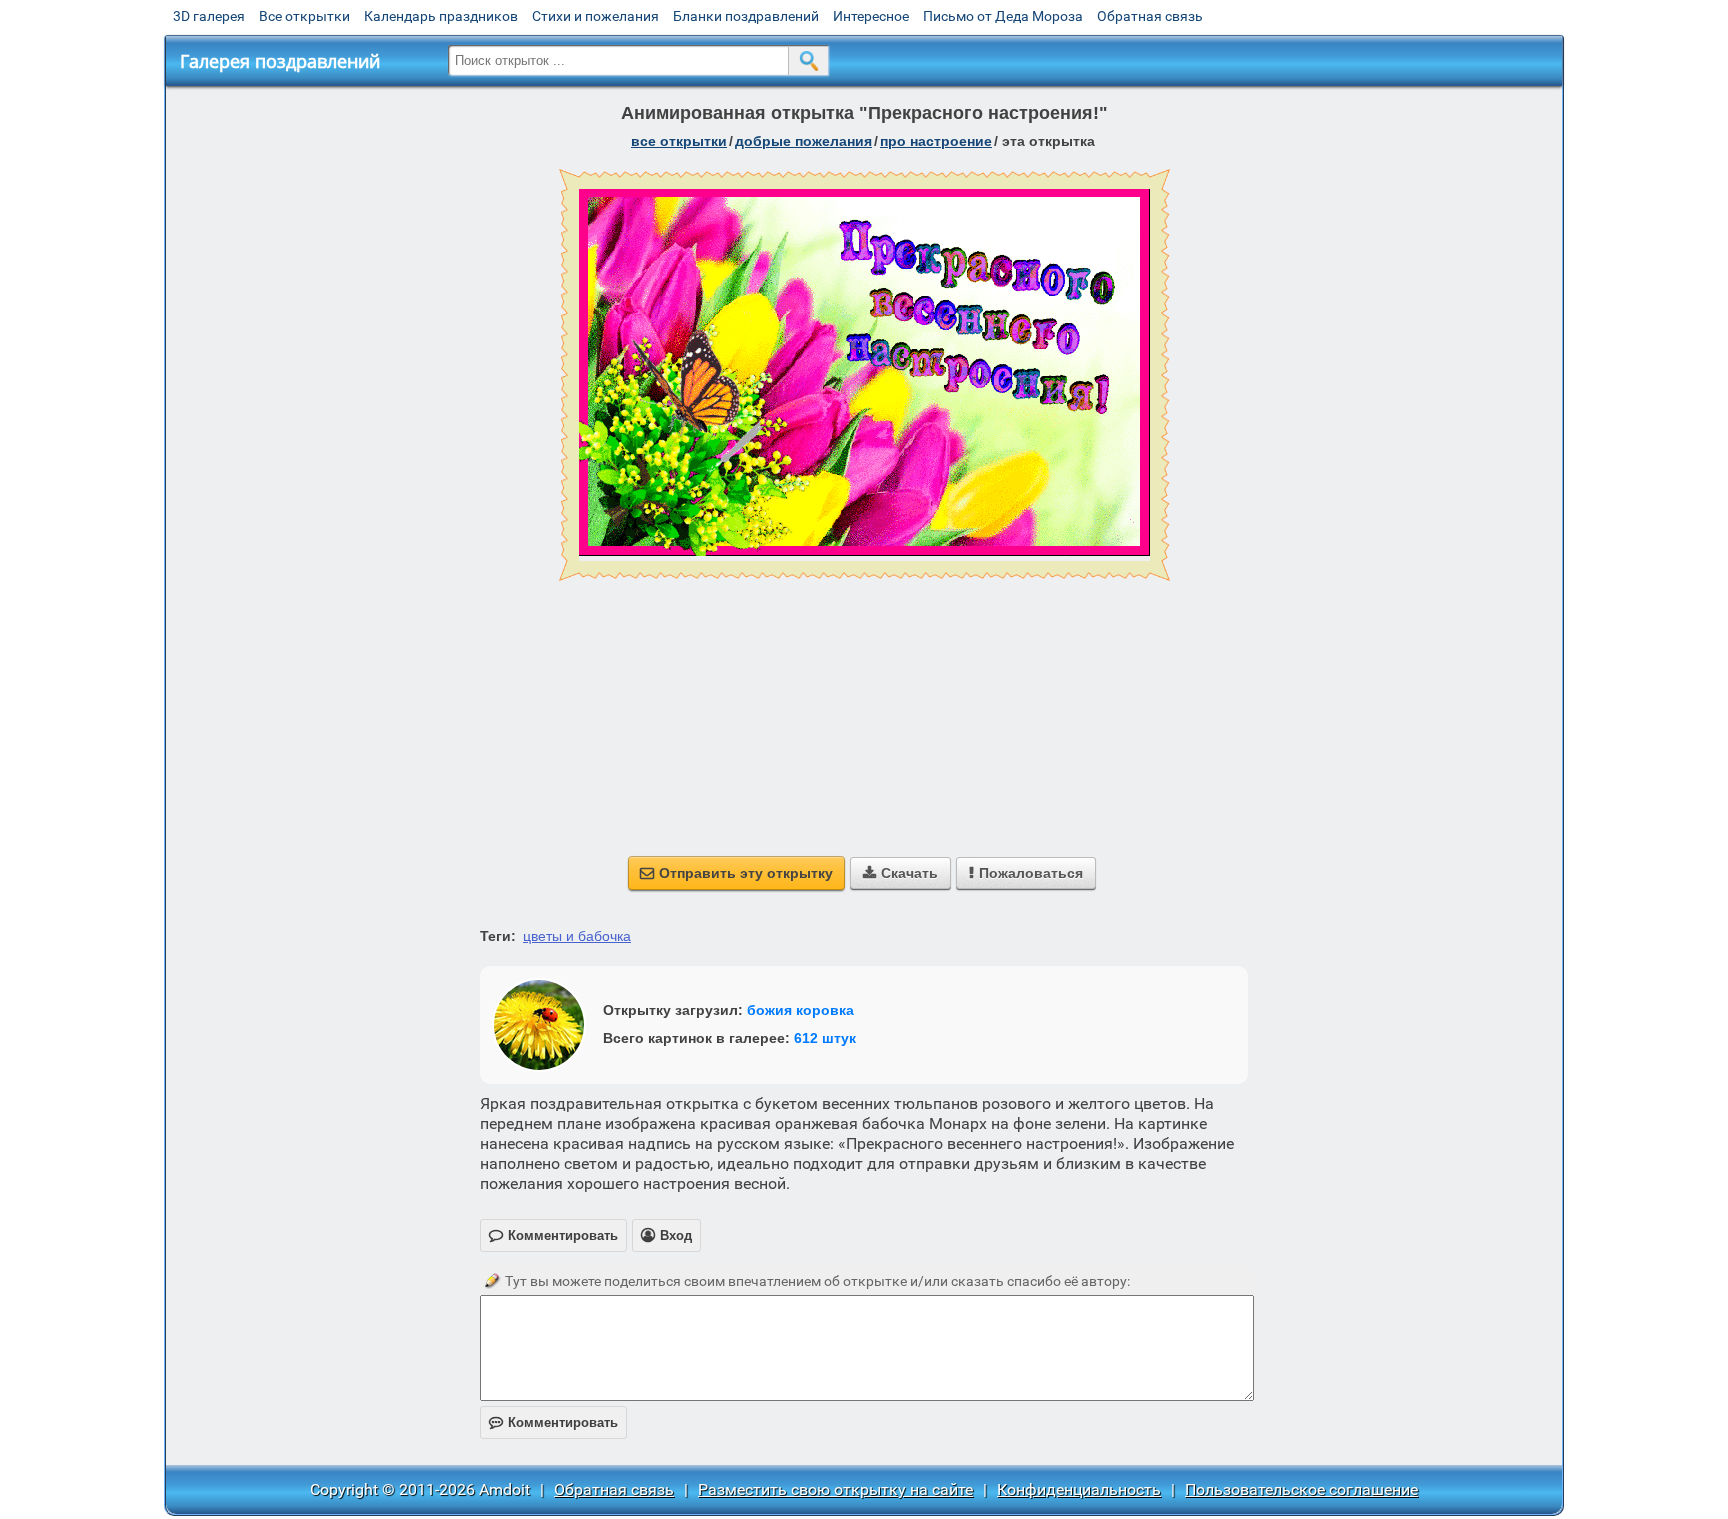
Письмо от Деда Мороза (1003, 16)
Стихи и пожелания (595, 16)
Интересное (871, 16)
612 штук (825, 1038)
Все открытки (304, 16)
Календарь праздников (441, 16)
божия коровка (800, 1010)
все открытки (679, 141)
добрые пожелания (803, 141)
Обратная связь (1150, 16)
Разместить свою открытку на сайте (835, 1489)
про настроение (936, 141)
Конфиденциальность (1079, 1489)
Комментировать (553, 1422)
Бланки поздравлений (746, 16)
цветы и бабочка (577, 936)
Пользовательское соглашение (1301, 1489)
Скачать (900, 873)
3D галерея (209, 16)
